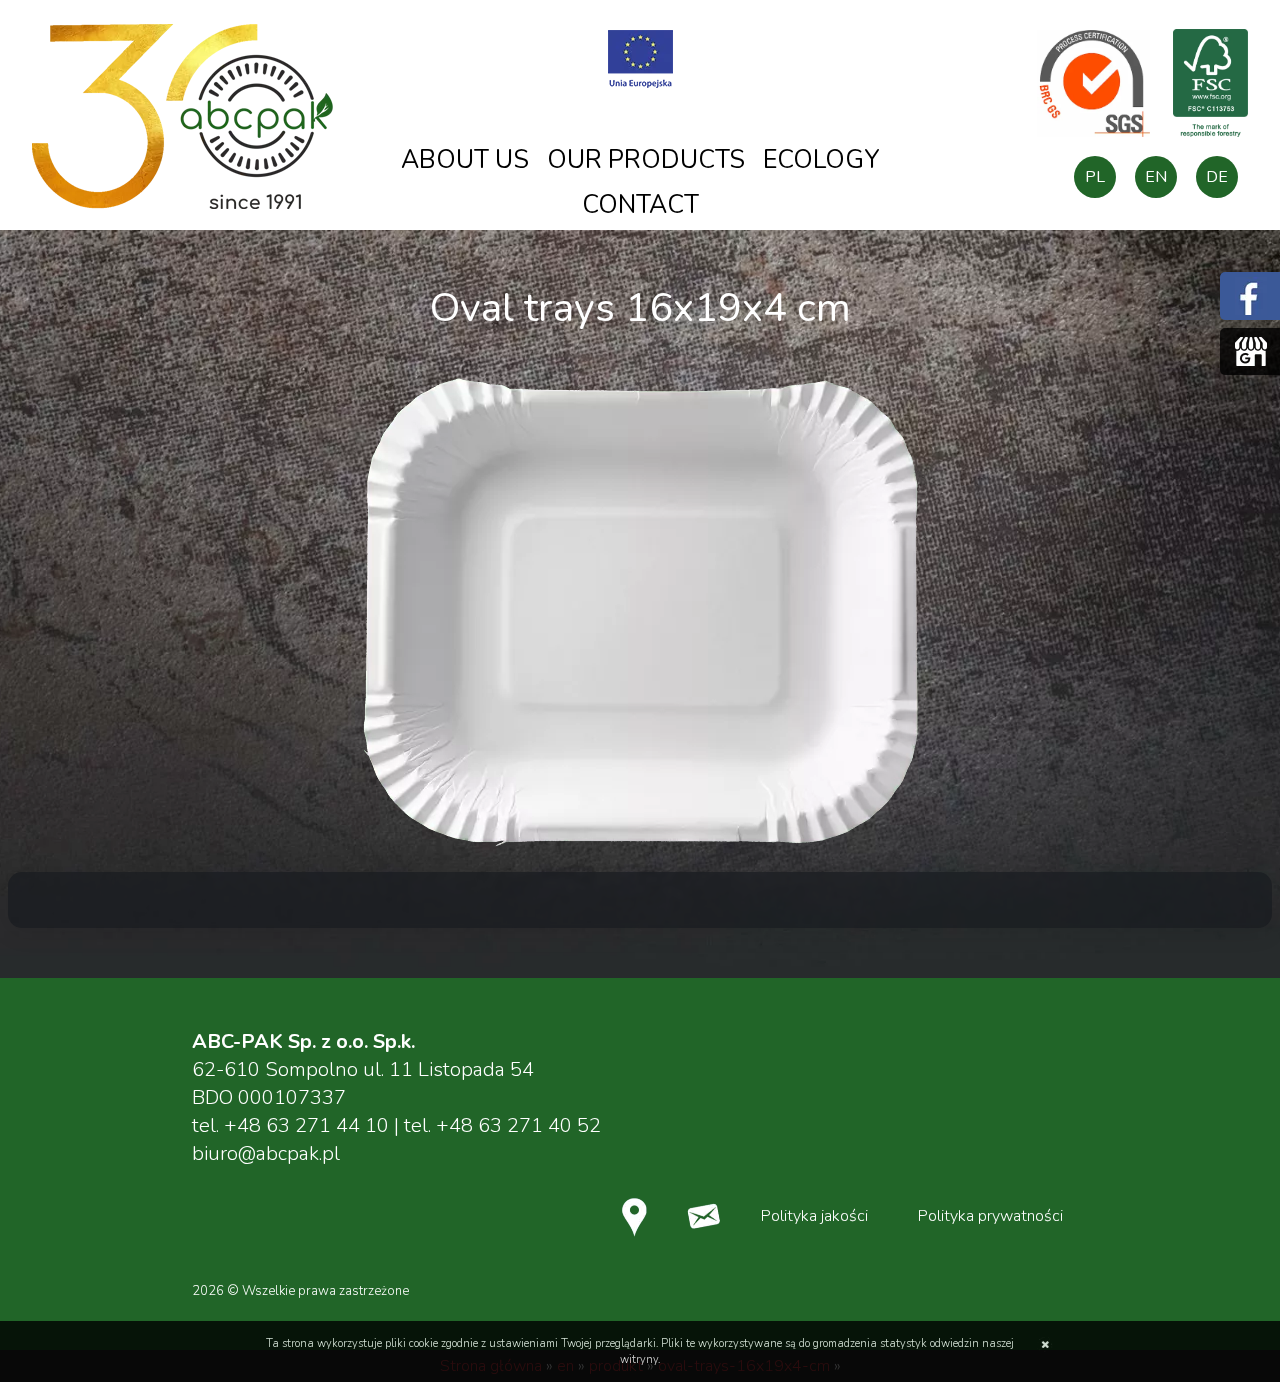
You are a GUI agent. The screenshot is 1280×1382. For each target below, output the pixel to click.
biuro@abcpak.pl (266, 1153)
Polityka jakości (814, 1216)
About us (465, 160)
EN (1156, 177)
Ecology (821, 160)
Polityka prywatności (990, 1216)
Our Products (646, 160)
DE (1217, 177)
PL (1095, 177)
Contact (640, 205)
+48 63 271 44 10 (306, 1125)
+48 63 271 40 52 (518, 1125)
